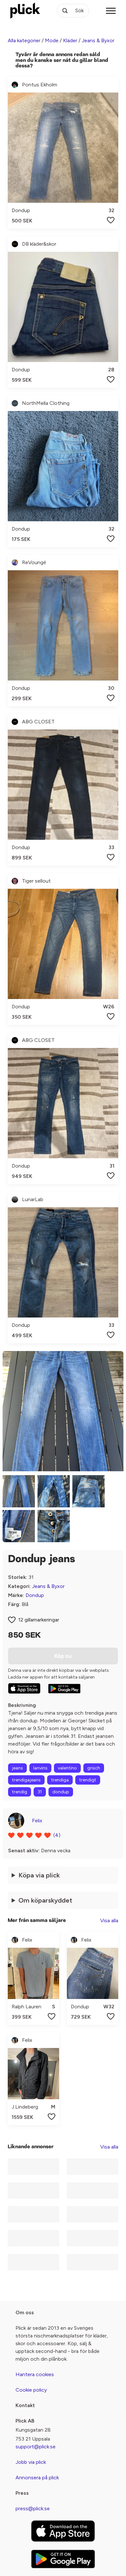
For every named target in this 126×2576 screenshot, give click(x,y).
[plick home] (25, 11)
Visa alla (109, 1920)
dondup (61, 1792)
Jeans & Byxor (98, 40)
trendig (20, 1792)
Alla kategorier (24, 40)
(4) (57, 1835)
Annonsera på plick (37, 2478)
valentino (67, 1768)
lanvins (40, 1768)
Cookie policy (31, 2390)
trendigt (88, 1780)
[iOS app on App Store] (24, 1688)
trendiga (60, 1780)
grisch (94, 1768)
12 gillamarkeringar (39, 1620)
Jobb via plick (31, 2462)
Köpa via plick (39, 1875)
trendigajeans (26, 1780)
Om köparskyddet (45, 1900)
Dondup (35, 1595)
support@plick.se (36, 2447)
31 (40, 1792)
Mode (52, 40)
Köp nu (63, 1656)
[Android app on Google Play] (64, 1689)
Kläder (70, 40)
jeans (17, 1768)
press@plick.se (33, 2508)
